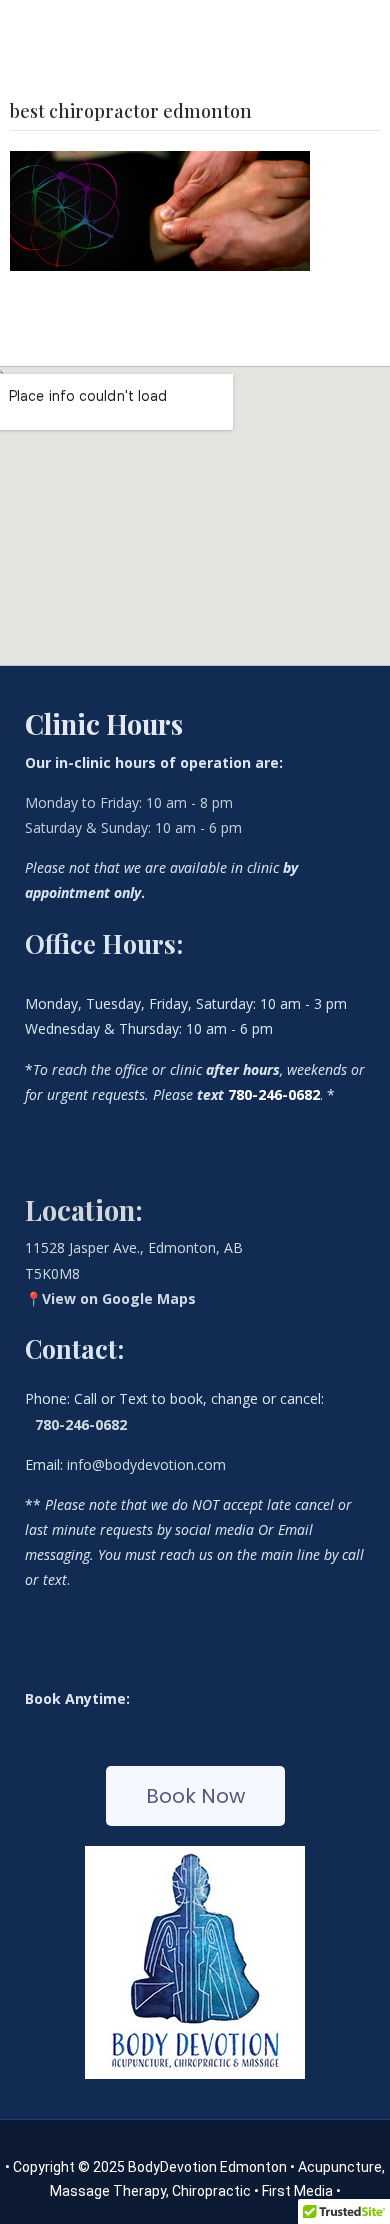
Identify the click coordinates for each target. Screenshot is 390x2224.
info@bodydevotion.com (146, 1464)
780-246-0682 (81, 1424)
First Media (299, 2191)
